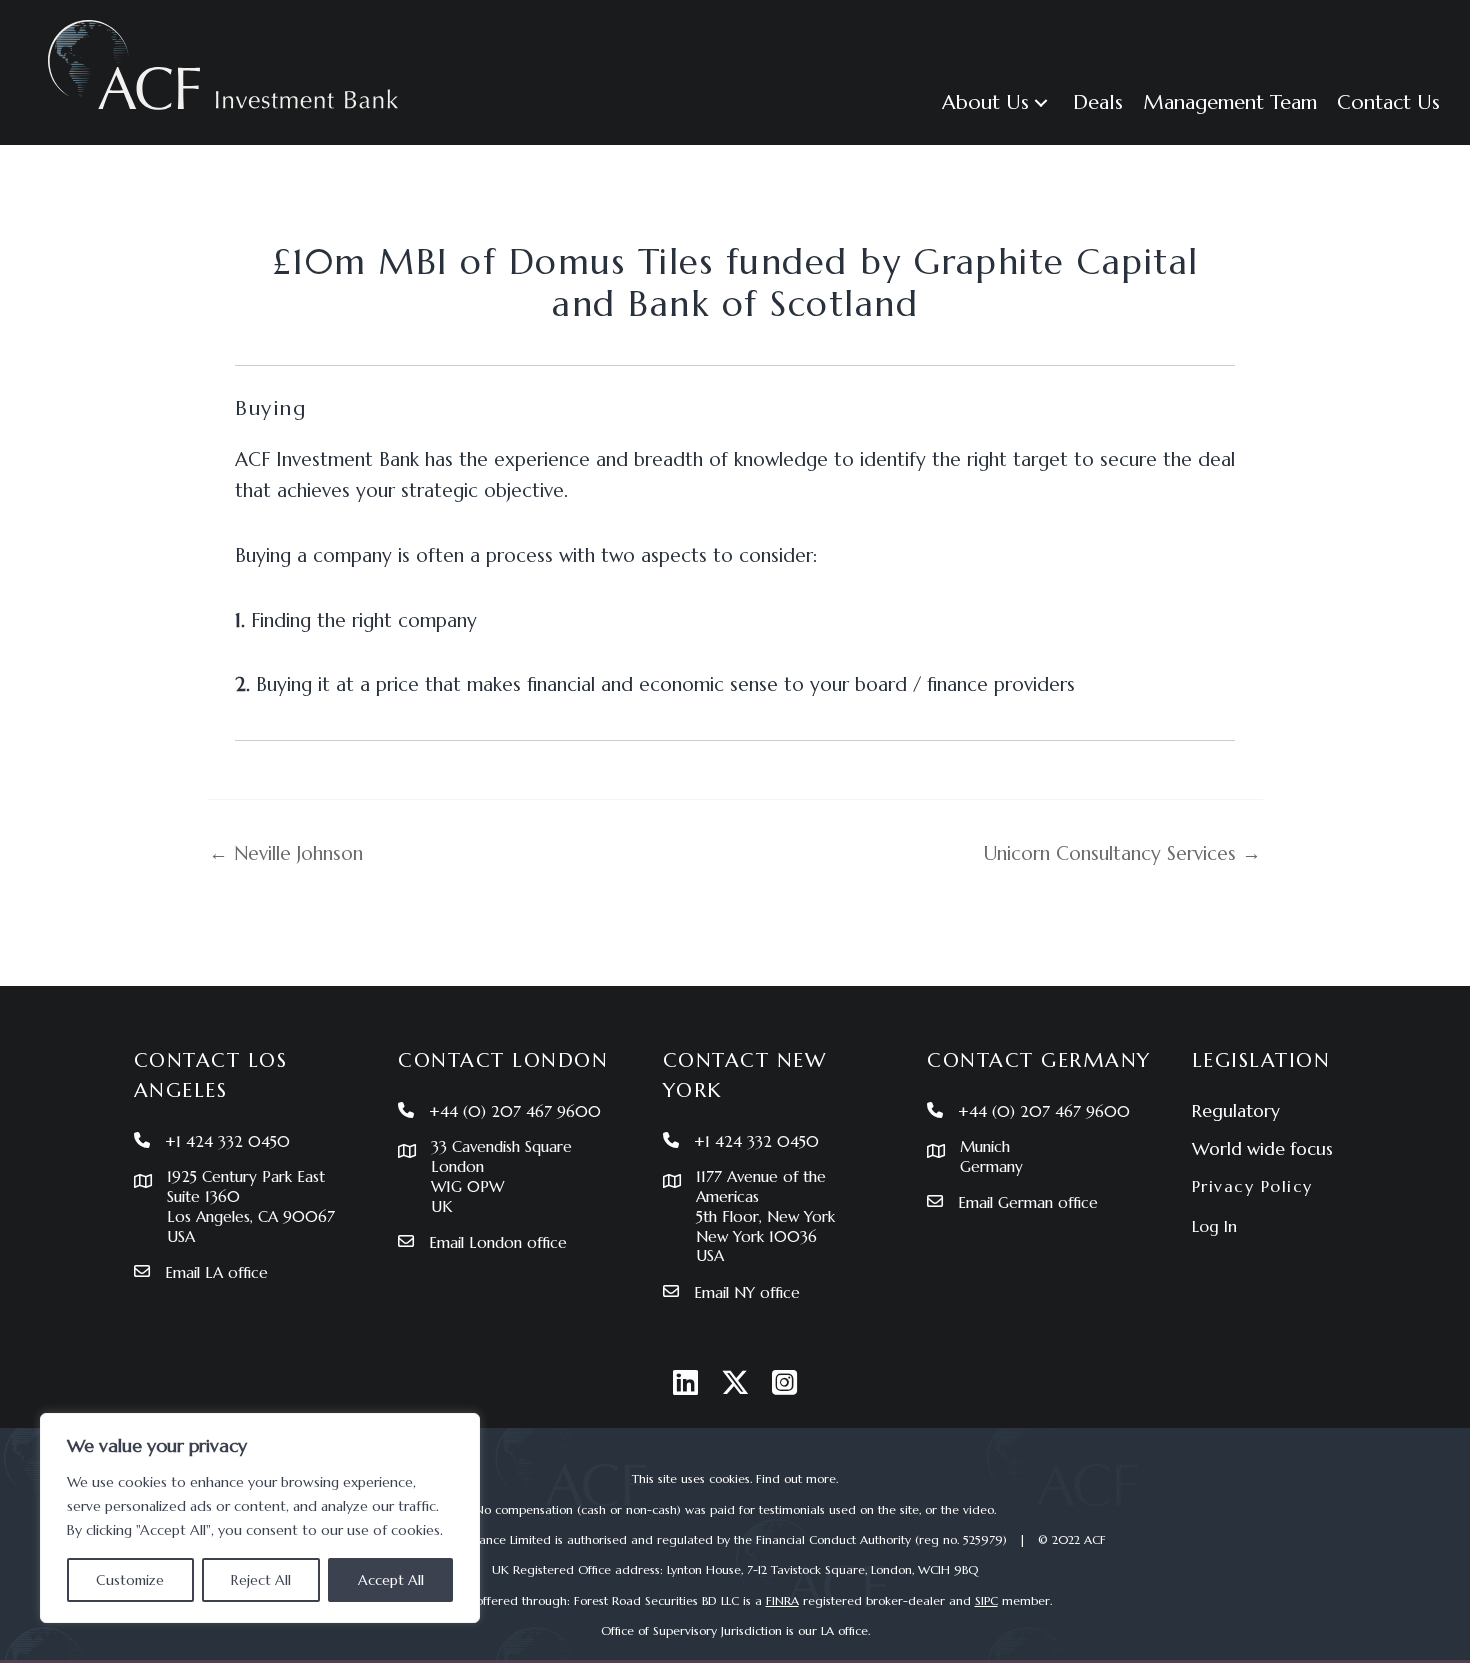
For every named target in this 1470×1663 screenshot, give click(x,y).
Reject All (261, 1580)
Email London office (498, 1242)
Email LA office (216, 1272)
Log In (1214, 1226)
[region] (260, 1518)
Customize (130, 1580)
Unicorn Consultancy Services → (1122, 853)
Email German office (1028, 1202)
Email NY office (747, 1292)
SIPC (986, 1600)
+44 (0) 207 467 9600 (515, 1111)
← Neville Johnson (286, 853)
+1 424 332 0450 (227, 1141)
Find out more (796, 1478)
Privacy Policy (1252, 1186)
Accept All (391, 1580)
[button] (1041, 102)
